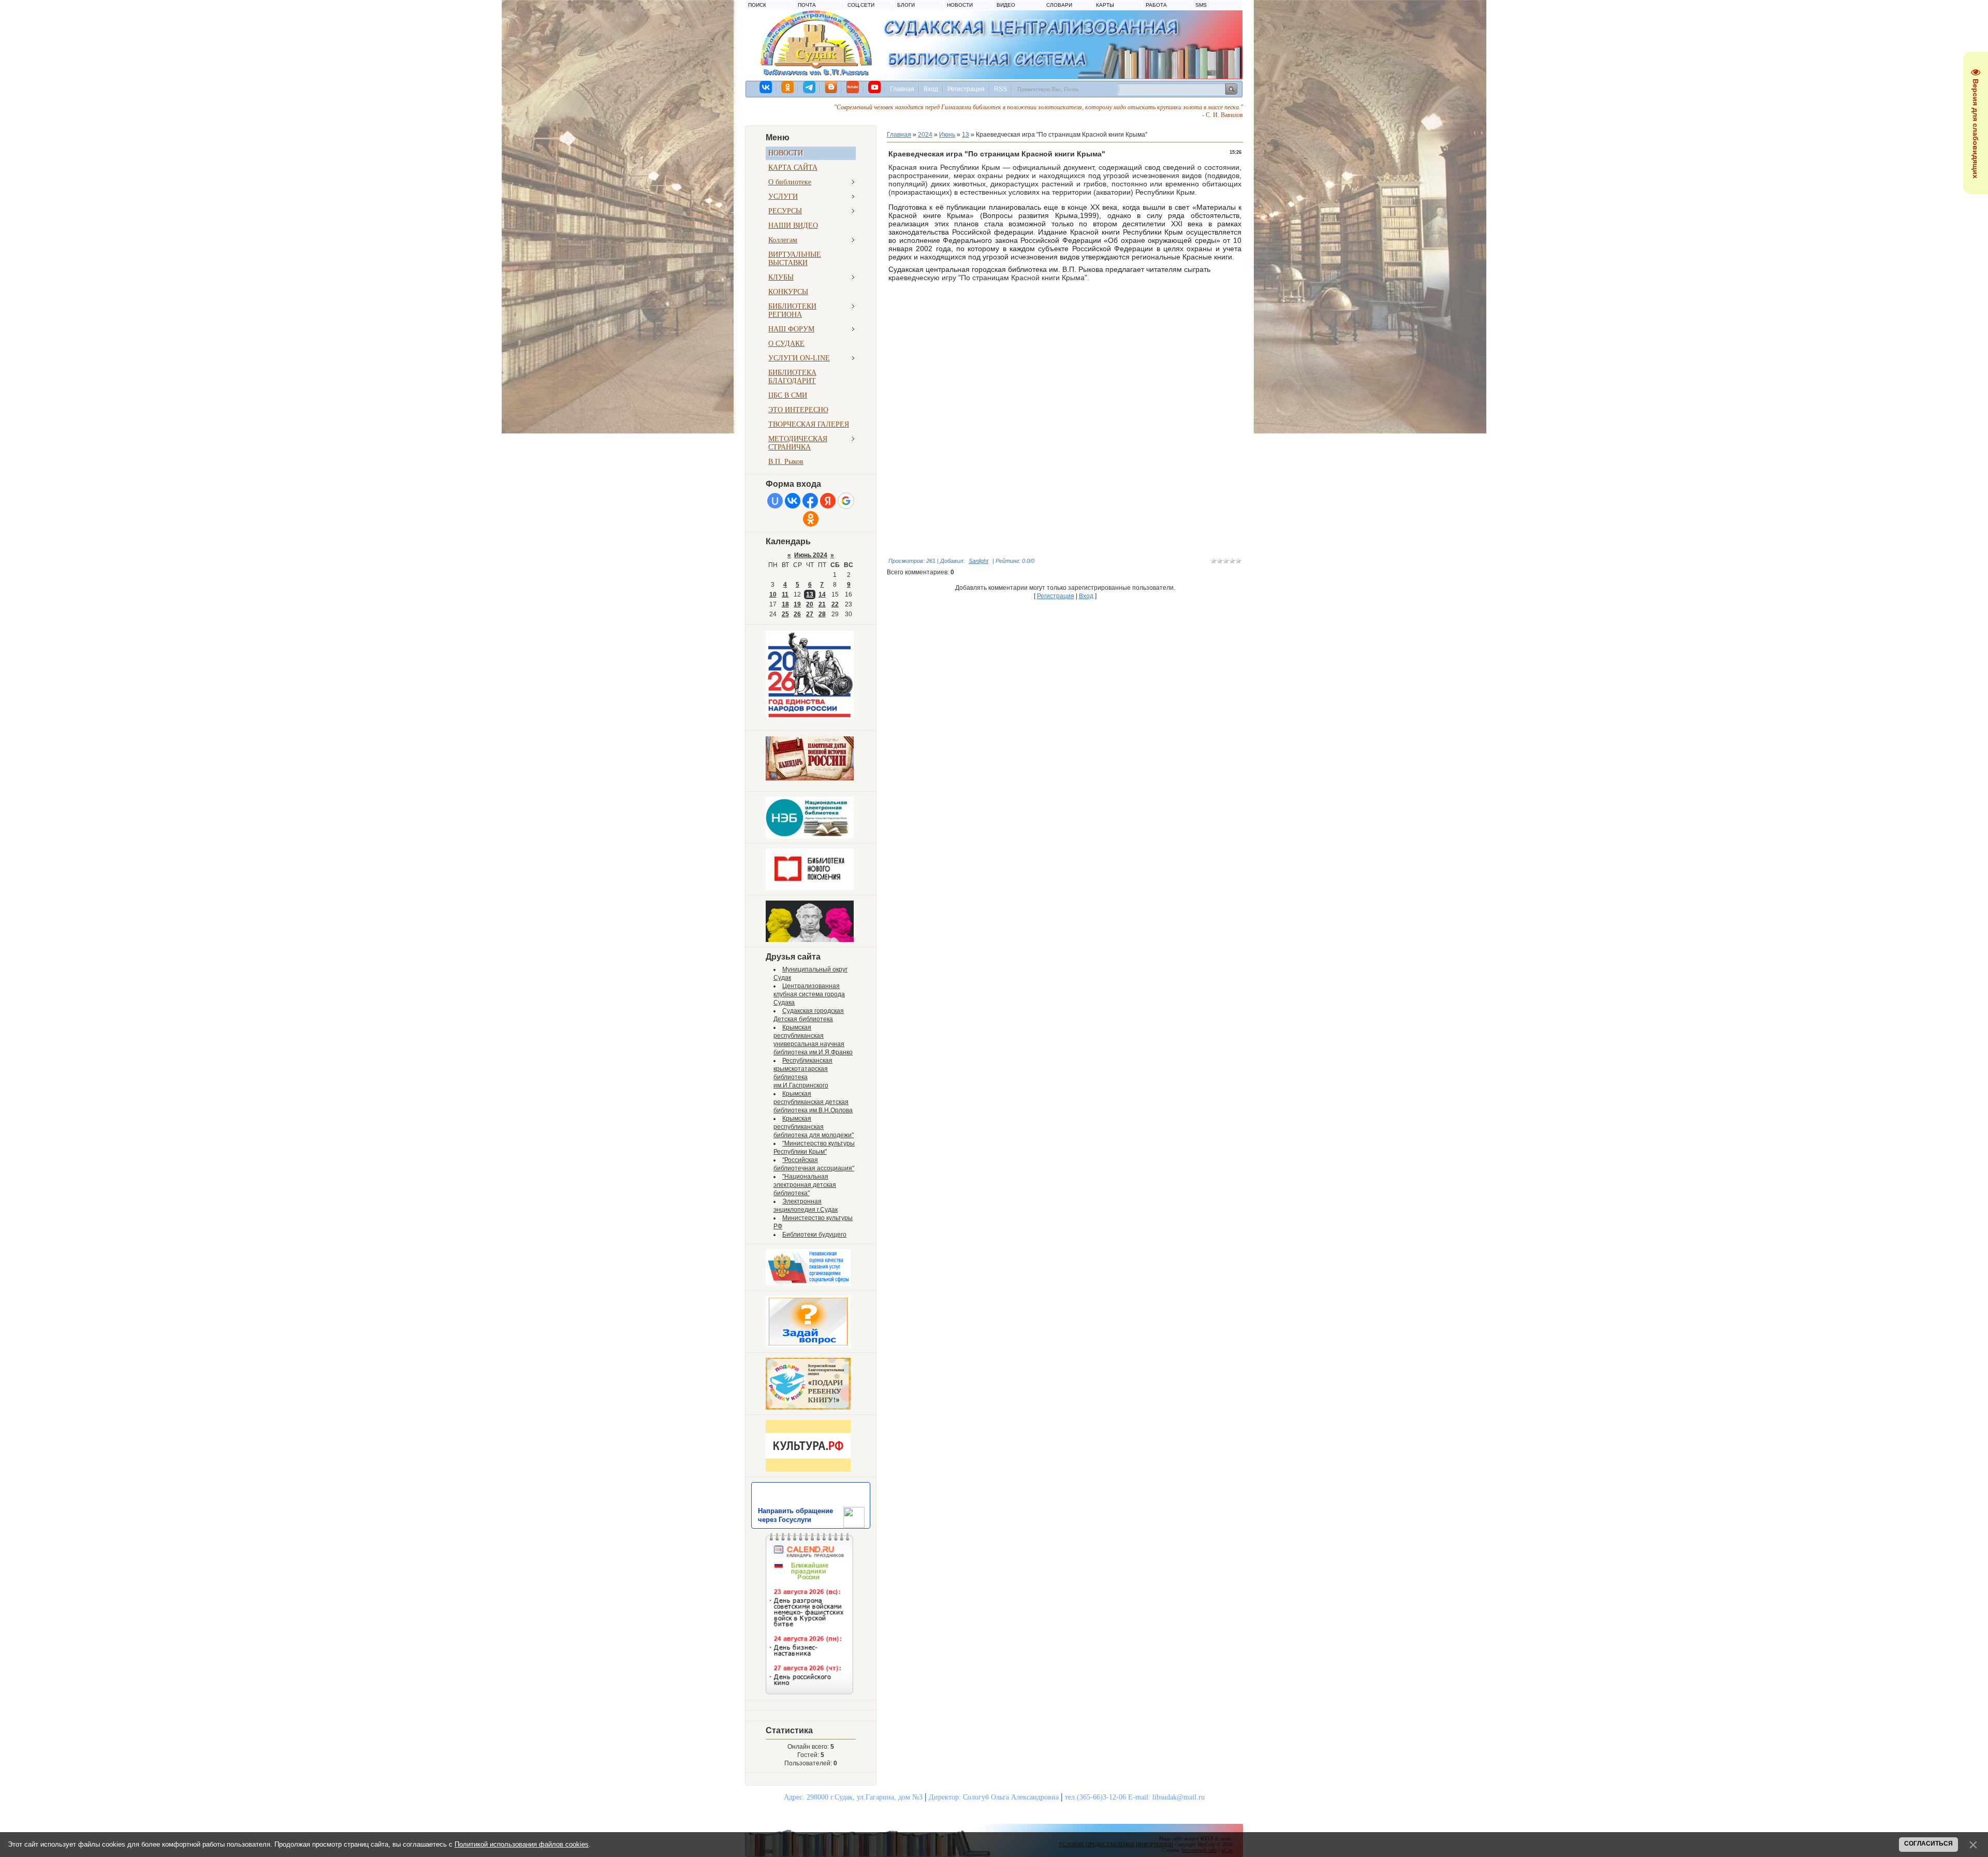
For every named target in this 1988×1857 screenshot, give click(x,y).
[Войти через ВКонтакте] (793, 501)
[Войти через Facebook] (810, 501)
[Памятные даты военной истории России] (810, 778)
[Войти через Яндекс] (828, 501)
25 (785, 614)
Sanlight (978, 561)
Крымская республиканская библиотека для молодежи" (814, 1127)
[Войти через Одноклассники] (811, 519)
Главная (902, 89)
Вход (931, 89)
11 (785, 594)
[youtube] (875, 87)
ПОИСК (757, 5)
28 (822, 614)
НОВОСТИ (960, 5)
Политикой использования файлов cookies (522, 1844)
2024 (925, 135)
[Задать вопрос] (808, 1345)
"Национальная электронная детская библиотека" (805, 1185)
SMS (1201, 5)
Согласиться (1928, 1844)
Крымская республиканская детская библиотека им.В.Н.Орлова (813, 1102)
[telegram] (810, 87)
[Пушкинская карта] (810, 940)
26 (797, 614)
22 (835, 604)
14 (822, 594)
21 (822, 604)
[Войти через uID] (775, 501)
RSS (1000, 89)
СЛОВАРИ (1059, 5)
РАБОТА (1156, 5)
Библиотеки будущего (814, 1235)
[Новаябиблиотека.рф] (810, 888)
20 (810, 604)
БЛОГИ (906, 5)
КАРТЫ (1105, 5)
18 (785, 604)
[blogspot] (831, 87)
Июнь (947, 135)
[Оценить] (808, 1283)
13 (810, 594)
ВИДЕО (1006, 5)
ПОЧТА (807, 5)
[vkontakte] (766, 87)
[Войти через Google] (846, 501)
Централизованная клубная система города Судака (809, 994)
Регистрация (966, 89)
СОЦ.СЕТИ (861, 5)
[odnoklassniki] (788, 87)
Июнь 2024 (811, 555)
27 (810, 614)
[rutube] (853, 87)
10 (773, 594)
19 (797, 604)
